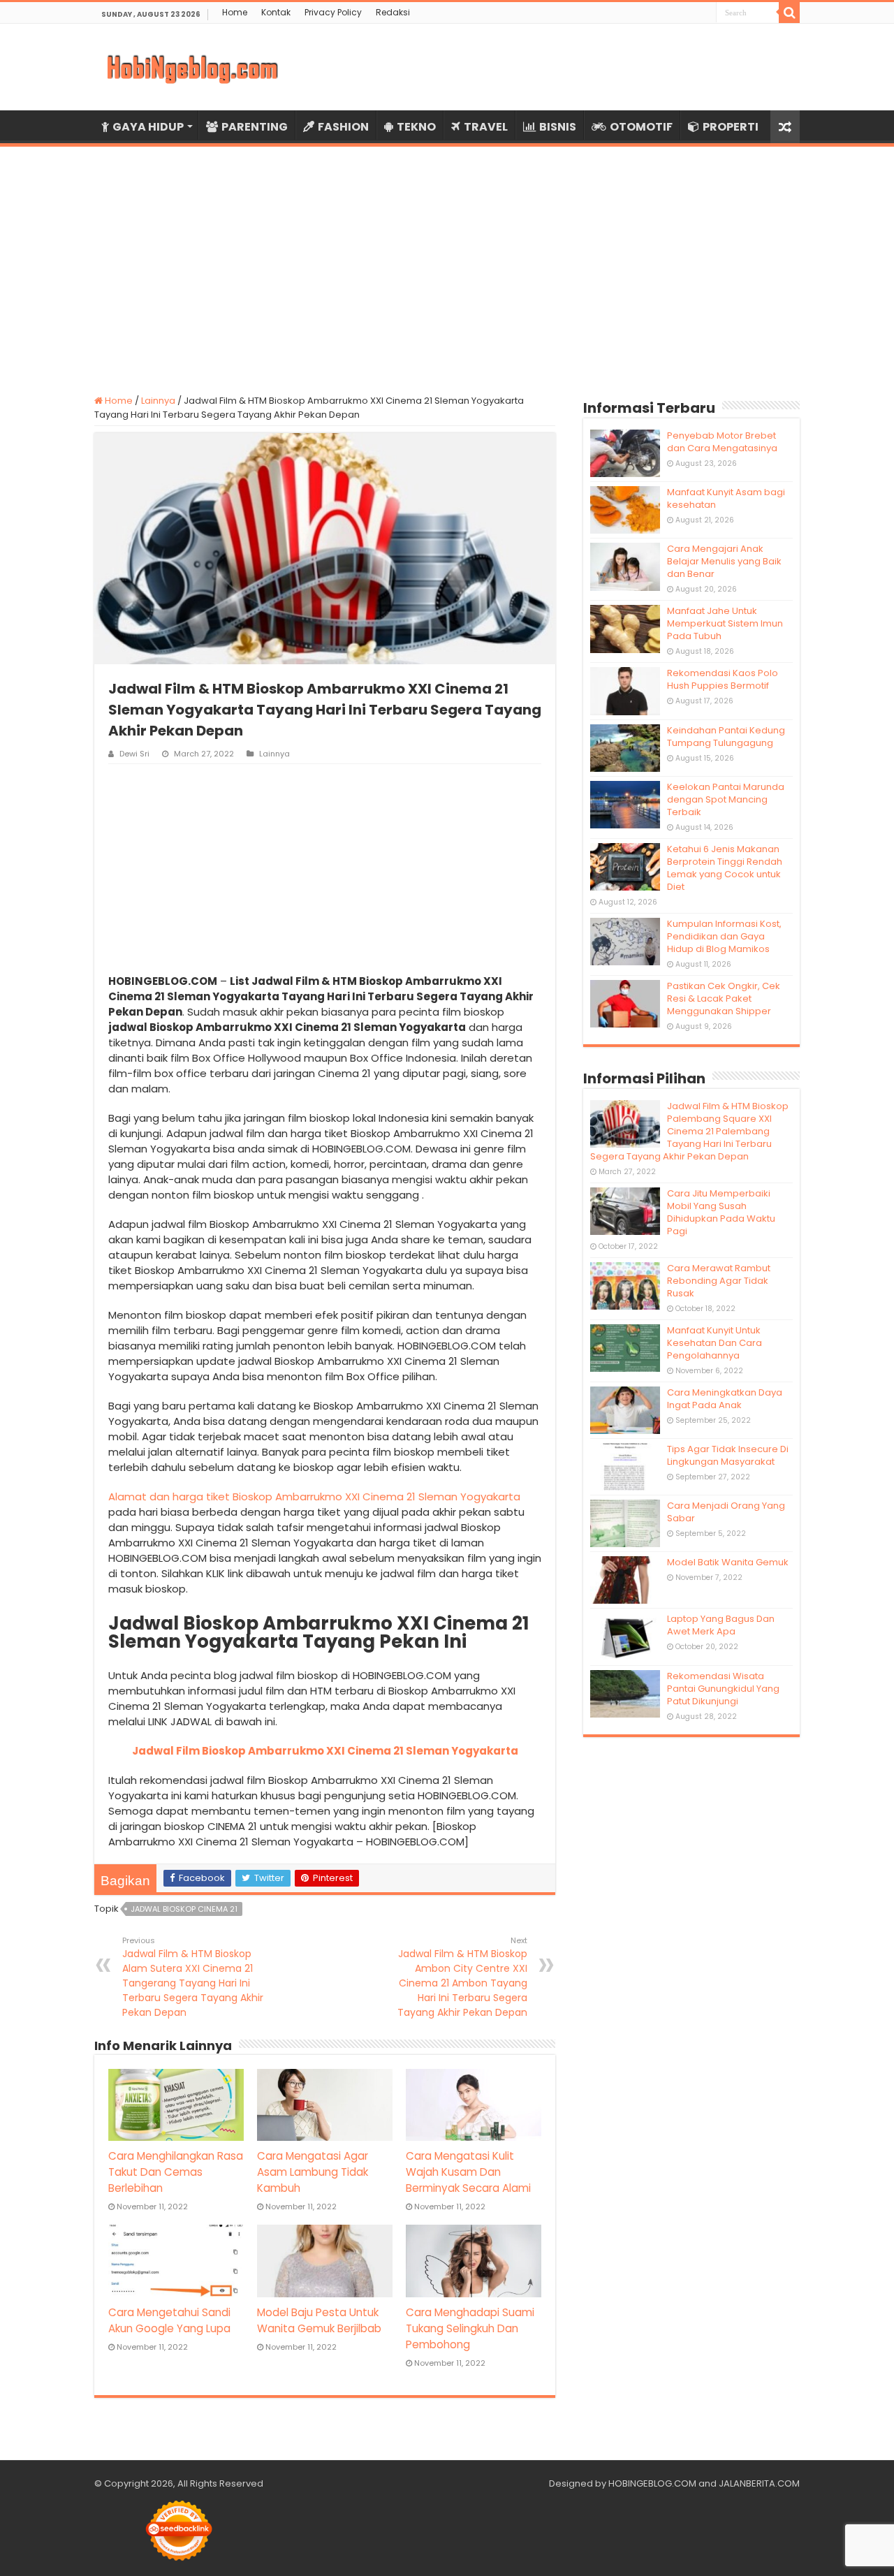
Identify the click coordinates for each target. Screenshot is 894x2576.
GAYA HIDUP (148, 127)
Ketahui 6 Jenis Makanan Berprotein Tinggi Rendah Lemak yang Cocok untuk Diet (725, 868)
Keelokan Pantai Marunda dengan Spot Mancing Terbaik (726, 799)
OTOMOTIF (641, 127)
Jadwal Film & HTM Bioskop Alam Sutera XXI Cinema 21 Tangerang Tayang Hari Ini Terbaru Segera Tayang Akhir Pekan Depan (193, 1977)
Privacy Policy (333, 12)
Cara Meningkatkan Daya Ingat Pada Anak (725, 1399)
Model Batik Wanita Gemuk (728, 1562)
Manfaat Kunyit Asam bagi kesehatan (726, 498)
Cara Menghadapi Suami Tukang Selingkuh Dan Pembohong (470, 2328)
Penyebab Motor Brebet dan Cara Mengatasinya (722, 442)
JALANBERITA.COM (759, 2483)
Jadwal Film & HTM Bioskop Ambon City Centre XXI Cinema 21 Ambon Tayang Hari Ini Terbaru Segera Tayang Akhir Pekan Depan (462, 1977)
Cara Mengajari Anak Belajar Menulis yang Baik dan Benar (724, 561)
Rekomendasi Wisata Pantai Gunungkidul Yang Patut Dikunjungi (723, 1689)
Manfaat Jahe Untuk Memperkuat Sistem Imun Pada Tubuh (725, 623)
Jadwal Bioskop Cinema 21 (184, 1909)
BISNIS (558, 127)
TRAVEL (486, 127)
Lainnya (158, 401)
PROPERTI (731, 127)
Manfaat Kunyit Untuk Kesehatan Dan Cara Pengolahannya (715, 1343)
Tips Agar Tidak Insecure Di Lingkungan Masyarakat (728, 1455)
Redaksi (393, 12)
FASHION (343, 127)
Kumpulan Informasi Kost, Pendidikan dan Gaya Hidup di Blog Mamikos (724, 936)
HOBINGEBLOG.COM (652, 2483)
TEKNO (416, 127)
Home (235, 12)
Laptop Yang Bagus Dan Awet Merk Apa (721, 1625)
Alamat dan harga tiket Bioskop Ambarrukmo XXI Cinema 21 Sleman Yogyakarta (314, 1496)
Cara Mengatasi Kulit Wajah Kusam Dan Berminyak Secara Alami (468, 2172)
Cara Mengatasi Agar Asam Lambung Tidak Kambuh (313, 2172)
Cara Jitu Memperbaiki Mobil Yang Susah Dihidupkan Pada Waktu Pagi (721, 1212)
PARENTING (255, 127)
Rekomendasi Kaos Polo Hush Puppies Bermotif (723, 679)
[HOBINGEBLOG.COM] (192, 67)
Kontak (276, 12)
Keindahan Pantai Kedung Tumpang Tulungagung (726, 737)
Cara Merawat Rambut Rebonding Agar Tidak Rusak (719, 1281)
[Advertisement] (447, 262)
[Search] (789, 13)
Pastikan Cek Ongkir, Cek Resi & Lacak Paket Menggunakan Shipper (724, 998)
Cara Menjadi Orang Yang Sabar (726, 1512)
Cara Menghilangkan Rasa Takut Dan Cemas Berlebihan (176, 2172)
